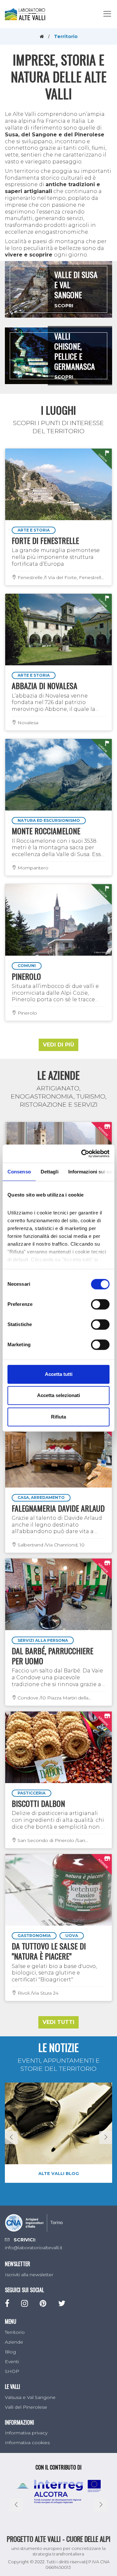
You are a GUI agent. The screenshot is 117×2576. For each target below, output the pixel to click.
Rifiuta (58, 1417)
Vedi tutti (58, 2022)
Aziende (14, 2342)
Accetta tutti (59, 1374)
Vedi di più (58, 1045)
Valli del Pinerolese (26, 2407)
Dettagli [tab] (50, 1172)
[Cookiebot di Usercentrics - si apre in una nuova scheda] (83, 1154)
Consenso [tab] (19, 1172)
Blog (10, 2352)
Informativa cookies (27, 2443)
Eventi (12, 2361)
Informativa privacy (26, 2433)
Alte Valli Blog (59, 2173)
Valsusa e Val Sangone (30, 2397)
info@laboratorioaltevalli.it (34, 2248)
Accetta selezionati (58, 1395)
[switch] (100, 1304)
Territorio (15, 2332)
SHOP (12, 2371)
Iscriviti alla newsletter (29, 2275)
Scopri (64, 306)
